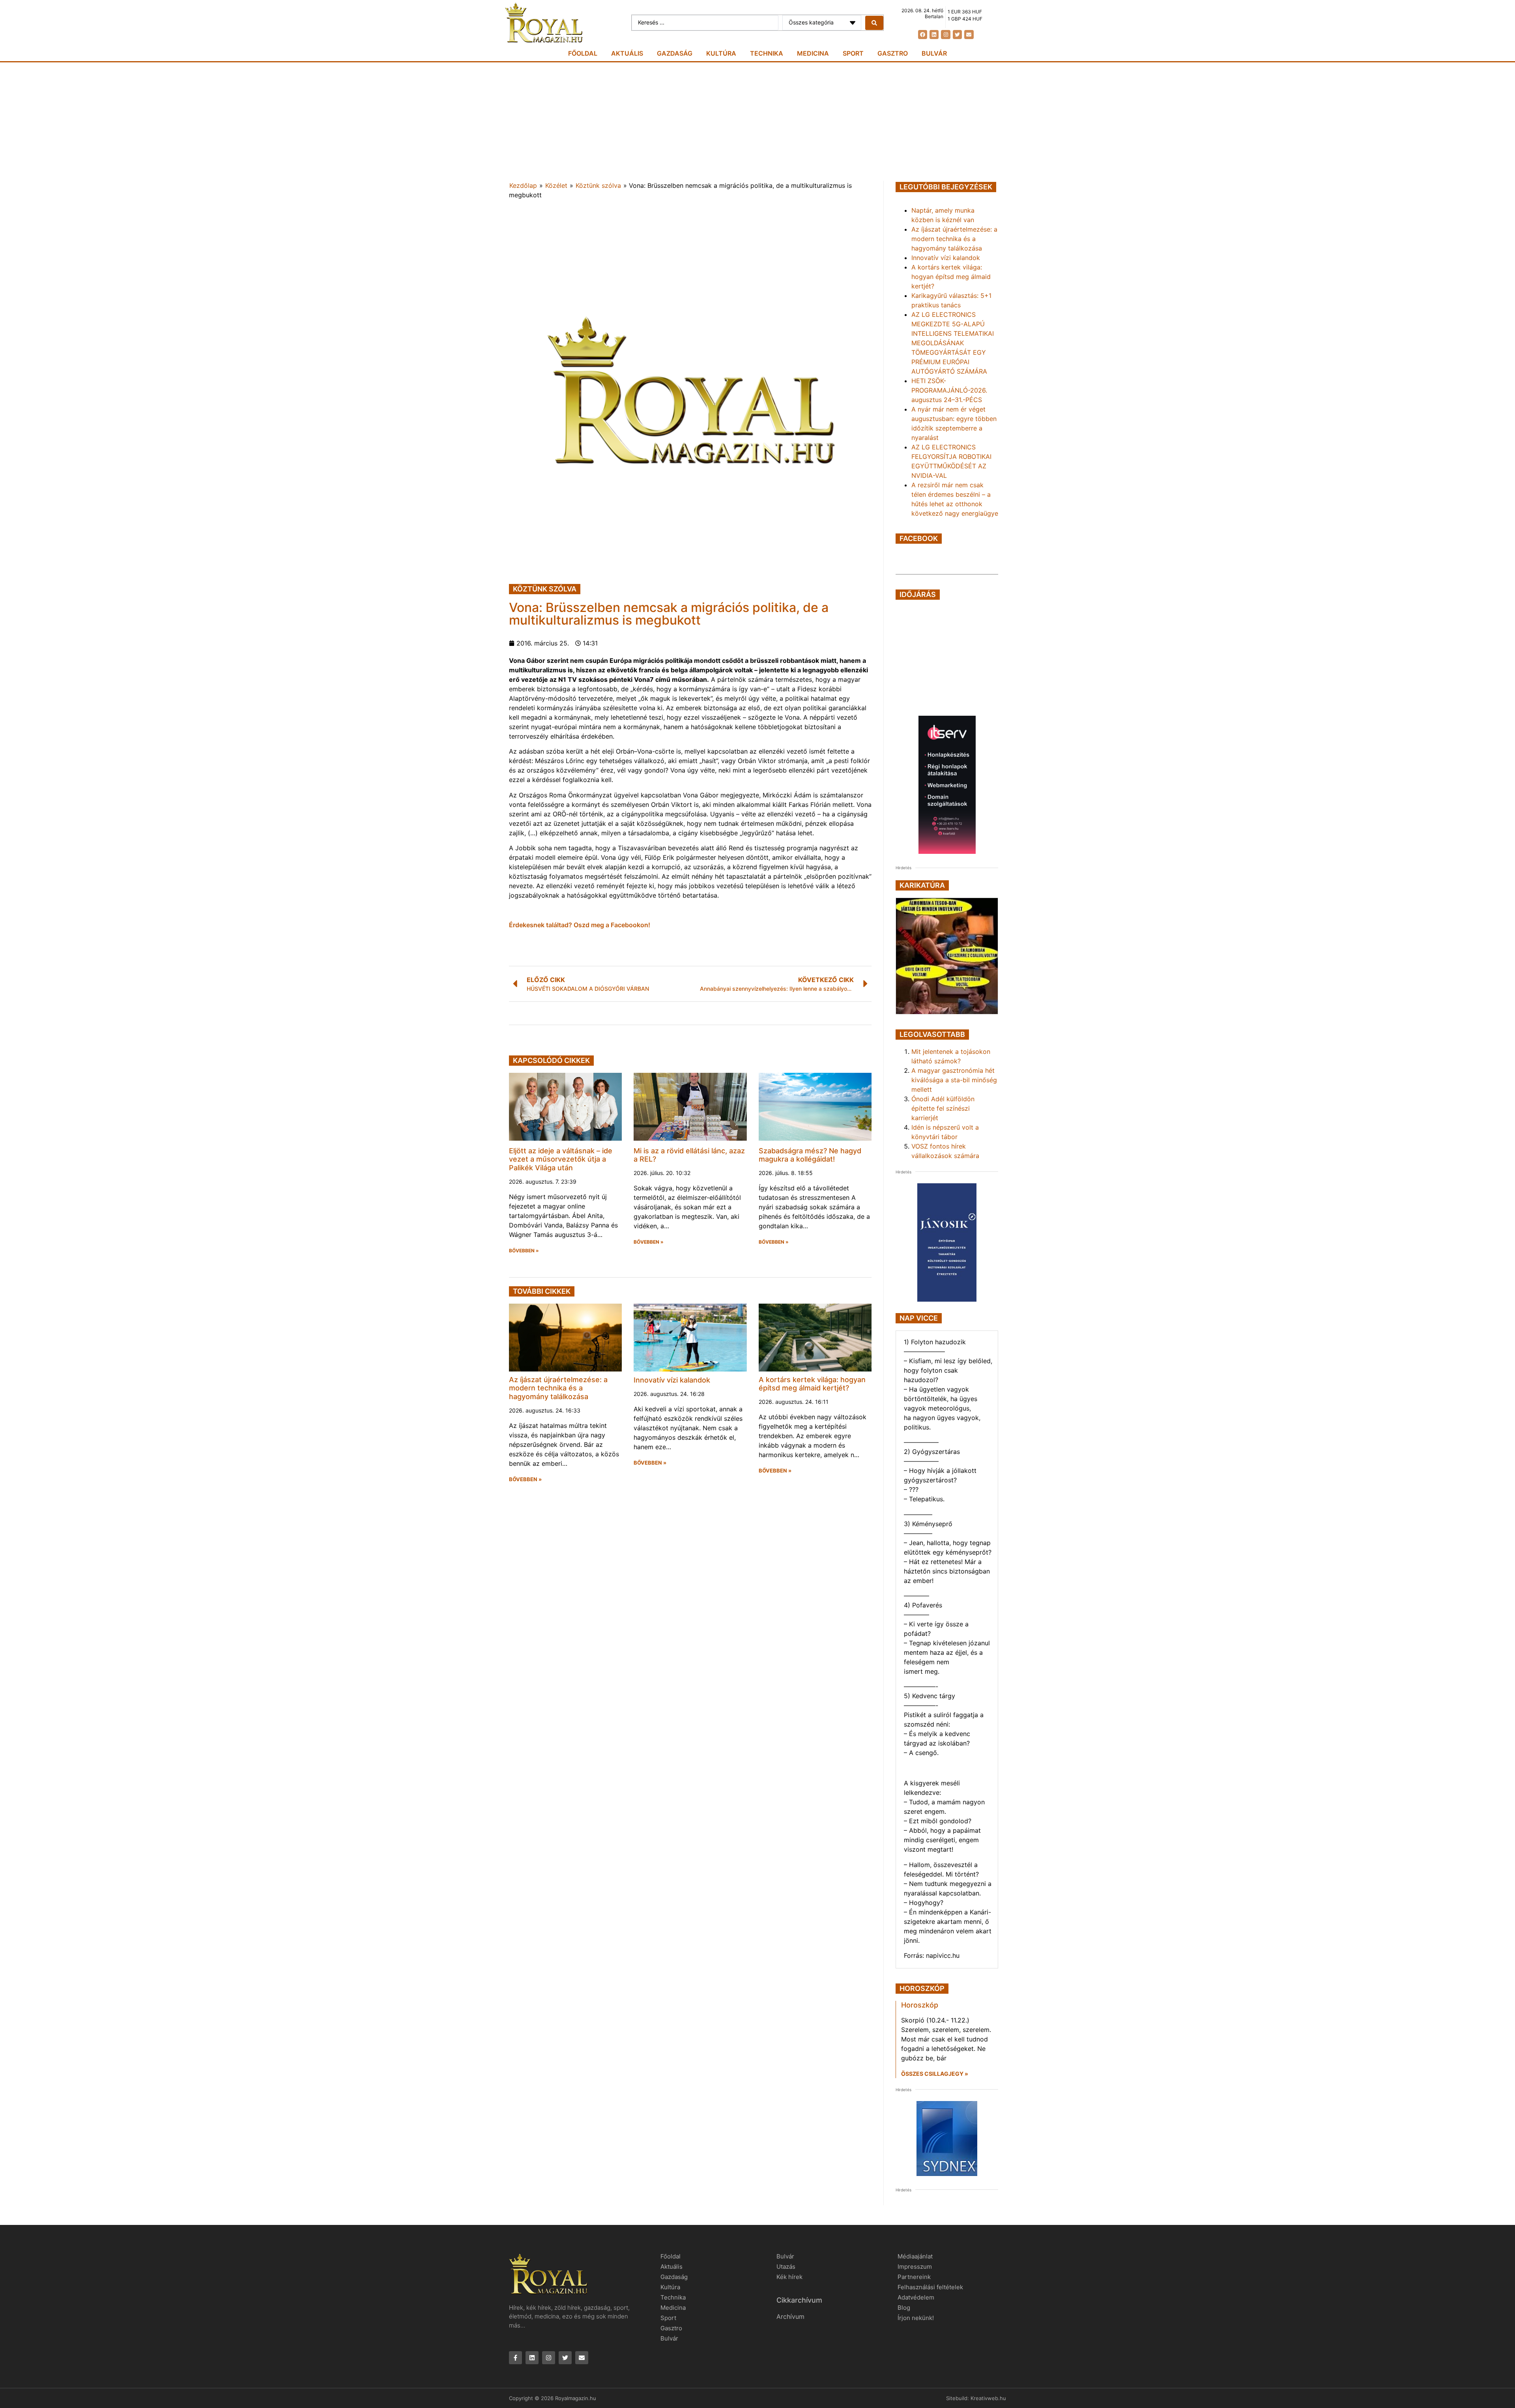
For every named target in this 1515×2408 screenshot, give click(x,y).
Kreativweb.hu (988, 2398)
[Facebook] (923, 35)
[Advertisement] (757, 122)
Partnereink (914, 2277)
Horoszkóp (920, 2005)
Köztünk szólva (598, 185)
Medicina (813, 53)
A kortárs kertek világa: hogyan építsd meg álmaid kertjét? (812, 1384)
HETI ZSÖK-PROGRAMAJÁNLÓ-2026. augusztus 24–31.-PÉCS (949, 390)
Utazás (786, 2267)
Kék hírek (789, 2277)
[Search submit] (874, 23)
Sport (853, 53)
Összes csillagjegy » (935, 2074)
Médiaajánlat (915, 2256)
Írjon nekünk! (916, 2318)
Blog (904, 2308)
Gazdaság (675, 53)
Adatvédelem (916, 2297)
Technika (767, 53)
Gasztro (893, 53)
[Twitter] (957, 35)
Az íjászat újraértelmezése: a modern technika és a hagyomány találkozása (558, 1388)
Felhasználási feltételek (930, 2287)
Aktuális (627, 53)
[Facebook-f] (515, 2358)
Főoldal (583, 53)
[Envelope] (969, 35)
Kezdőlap (523, 185)
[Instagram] (945, 35)
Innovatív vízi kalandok (672, 1380)
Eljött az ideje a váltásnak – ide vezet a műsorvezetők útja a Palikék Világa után (561, 1159)
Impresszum (915, 2267)
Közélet (556, 185)
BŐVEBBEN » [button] (524, 1251)
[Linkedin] (934, 35)
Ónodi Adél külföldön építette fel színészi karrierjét (943, 1108)
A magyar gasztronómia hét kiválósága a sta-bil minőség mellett (954, 1080)
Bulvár (934, 53)
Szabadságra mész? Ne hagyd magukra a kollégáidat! (810, 1155)
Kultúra (721, 53)
